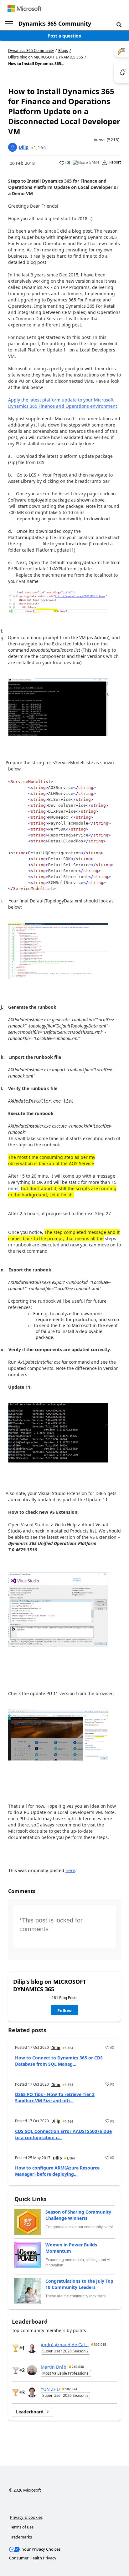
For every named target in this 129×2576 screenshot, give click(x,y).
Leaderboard (30, 2412)
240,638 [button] (78, 2367)
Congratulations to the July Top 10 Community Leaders (79, 2284)
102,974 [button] (71, 2389)
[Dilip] (13, 147)
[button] (119, 24)
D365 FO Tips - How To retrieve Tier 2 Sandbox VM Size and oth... (55, 2097)
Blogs (63, 51)
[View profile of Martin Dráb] (32, 2370)
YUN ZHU (50, 2389)
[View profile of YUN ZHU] (32, 2392)
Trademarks (21, 2537)
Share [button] (94, 162)
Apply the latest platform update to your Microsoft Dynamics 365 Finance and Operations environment (63, 403)
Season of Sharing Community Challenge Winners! (78, 2215)
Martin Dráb (54, 2367)
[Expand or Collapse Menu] (9, 24)
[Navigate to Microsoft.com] (24, 9)
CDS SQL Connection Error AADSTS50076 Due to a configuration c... (63, 2134)
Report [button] (115, 162)
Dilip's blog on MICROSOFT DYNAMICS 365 (46, 57)
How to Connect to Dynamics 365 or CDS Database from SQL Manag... (59, 2061)
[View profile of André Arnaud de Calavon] (32, 2348)
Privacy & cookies (26, 2517)
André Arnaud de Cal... (65, 2344)
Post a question (64, 36)
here (70, 1870)
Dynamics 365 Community (55, 23)
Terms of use (22, 2527)
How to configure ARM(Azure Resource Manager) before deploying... (57, 2171)
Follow (64, 2010)
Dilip (24, 147)
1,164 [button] (40, 147)
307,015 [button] (100, 2345)
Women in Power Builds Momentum (71, 2248)
